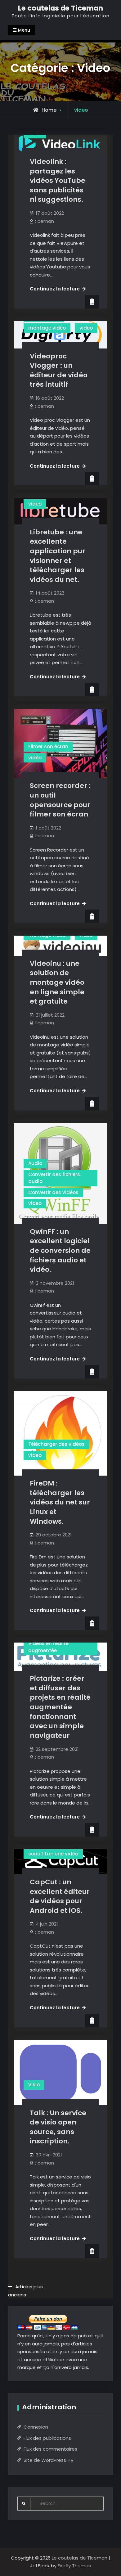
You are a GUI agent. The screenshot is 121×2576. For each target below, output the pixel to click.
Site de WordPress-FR (49, 2460)
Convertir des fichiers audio (54, 1178)
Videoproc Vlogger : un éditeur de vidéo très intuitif (59, 370)
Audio (35, 1163)
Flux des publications (47, 2438)
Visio (34, 2085)
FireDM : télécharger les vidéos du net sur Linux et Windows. (60, 1502)
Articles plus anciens (25, 2291)
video (86, 328)
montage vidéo (47, 328)
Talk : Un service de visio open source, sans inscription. (58, 2127)
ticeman (44, 221)
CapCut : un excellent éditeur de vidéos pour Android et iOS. (60, 1896)
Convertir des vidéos (53, 1192)
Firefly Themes (74, 2566)
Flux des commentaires (50, 2449)
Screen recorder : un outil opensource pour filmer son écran (60, 800)
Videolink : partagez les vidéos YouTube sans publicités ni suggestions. (58, 181)
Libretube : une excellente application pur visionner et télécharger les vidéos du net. (58, 556)
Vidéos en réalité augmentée (48, 1647)
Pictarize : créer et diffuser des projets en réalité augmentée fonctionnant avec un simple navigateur (60, 1707)
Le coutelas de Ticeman (60, 8)
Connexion (36, 2427)
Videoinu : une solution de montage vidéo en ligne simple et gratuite (57, 982)
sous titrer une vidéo (53, 1854)
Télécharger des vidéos (56, 1444)
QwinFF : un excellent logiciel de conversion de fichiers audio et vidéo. (60, 1251)
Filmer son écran (48, 746)
